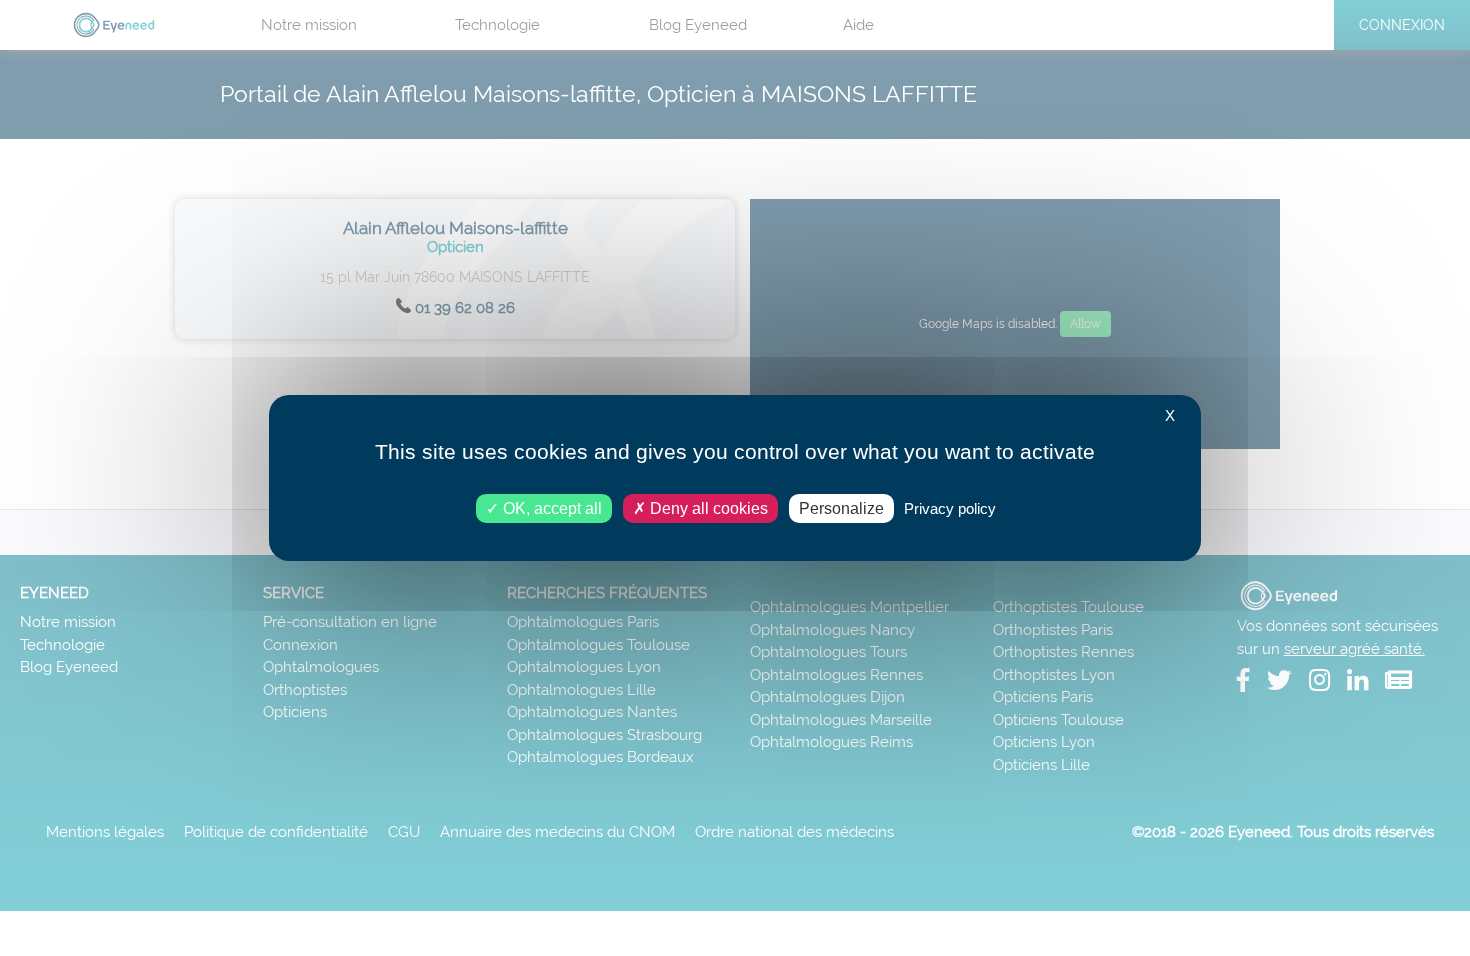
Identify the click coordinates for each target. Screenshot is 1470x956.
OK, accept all (550, 508)
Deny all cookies (707, 508)
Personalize (841, 508)
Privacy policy (950, 508)
